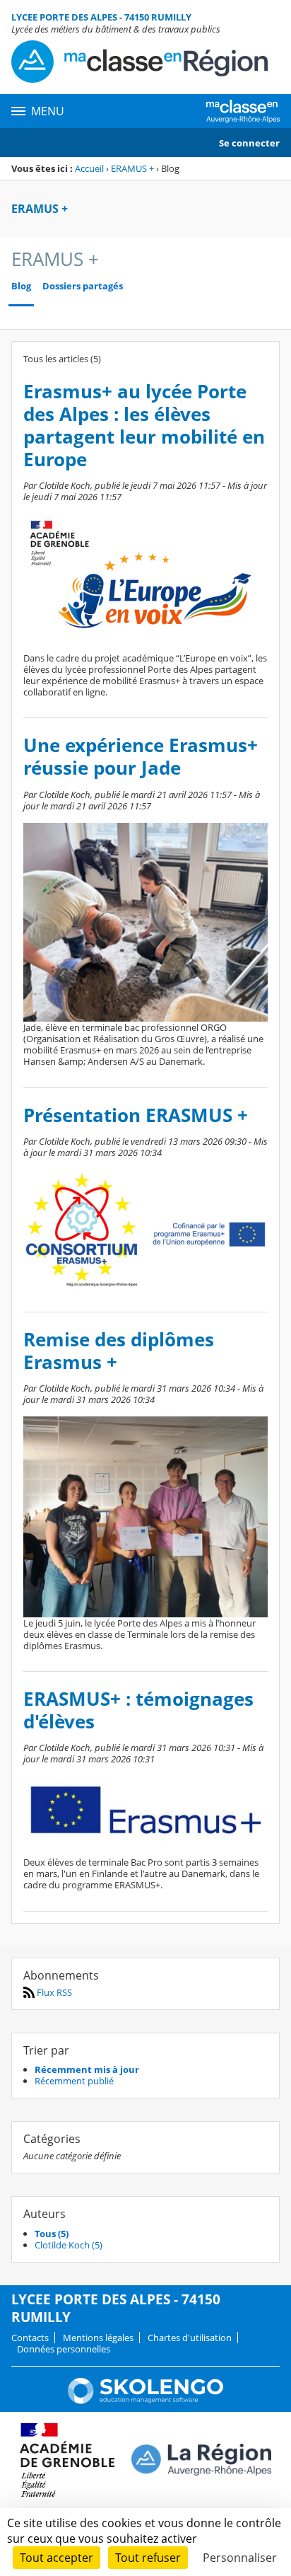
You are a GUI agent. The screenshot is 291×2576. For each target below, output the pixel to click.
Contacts (30, 2338)
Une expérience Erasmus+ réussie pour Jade (141, 757)
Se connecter (249, 143)
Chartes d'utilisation (190, 2338)
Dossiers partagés (83, 286)
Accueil (89, 168)
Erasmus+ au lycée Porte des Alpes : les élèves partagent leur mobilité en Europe (144, 426)
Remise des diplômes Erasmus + (119, 1351)
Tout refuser (148, 2558)
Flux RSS (53, 1992)
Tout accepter (57, 2558)
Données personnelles (64, 2349)
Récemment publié (74, 2081)
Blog (21, 286)
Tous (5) (52, 2234)
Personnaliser (240, 2558)
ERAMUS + (132, 168)
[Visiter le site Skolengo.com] (145, 2401)
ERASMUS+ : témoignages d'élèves (138, 1710)
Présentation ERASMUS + (136, 1115)
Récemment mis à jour (87, 2069)
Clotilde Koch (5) (69, 2245)
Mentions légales (98, 2338)
